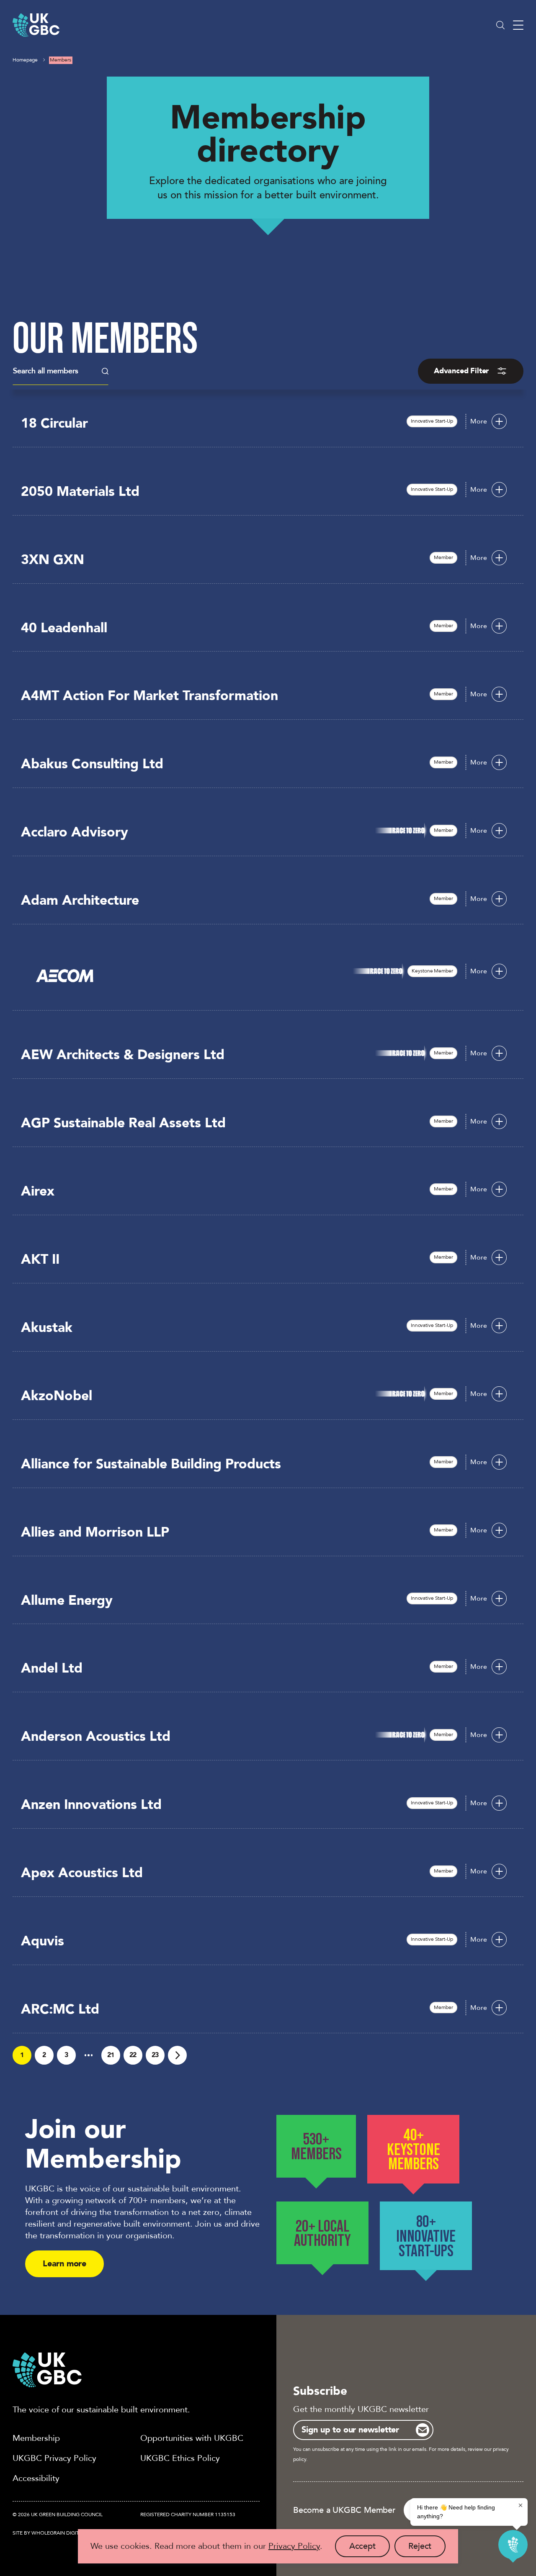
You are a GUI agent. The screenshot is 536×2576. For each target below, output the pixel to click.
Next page (177, 2055)
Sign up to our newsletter (350, 2430)
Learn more (64, 2264)
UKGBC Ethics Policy (180, 2458)
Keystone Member (432, 971)
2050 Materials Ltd (80, 492)
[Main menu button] (518, 25)
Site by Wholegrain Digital (49, 2533)
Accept (370, 2549)
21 (111, 2055)
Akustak (47, 1328)
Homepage (25, 60)
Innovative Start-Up (432, 421)
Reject (427, 2549)
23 (155, 2055)
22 (133, 2055)
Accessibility (36, 2478)
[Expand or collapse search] (500, 25)
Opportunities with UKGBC (192, 2438)
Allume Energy (67, 1601)
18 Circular (54, 423)
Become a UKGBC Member (344, 2510)
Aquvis (43, 1941)
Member (443, 557)
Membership (36, 2438)
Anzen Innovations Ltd (91, 1805)
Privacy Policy (294, 2546)
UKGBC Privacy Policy (54, 2458)
